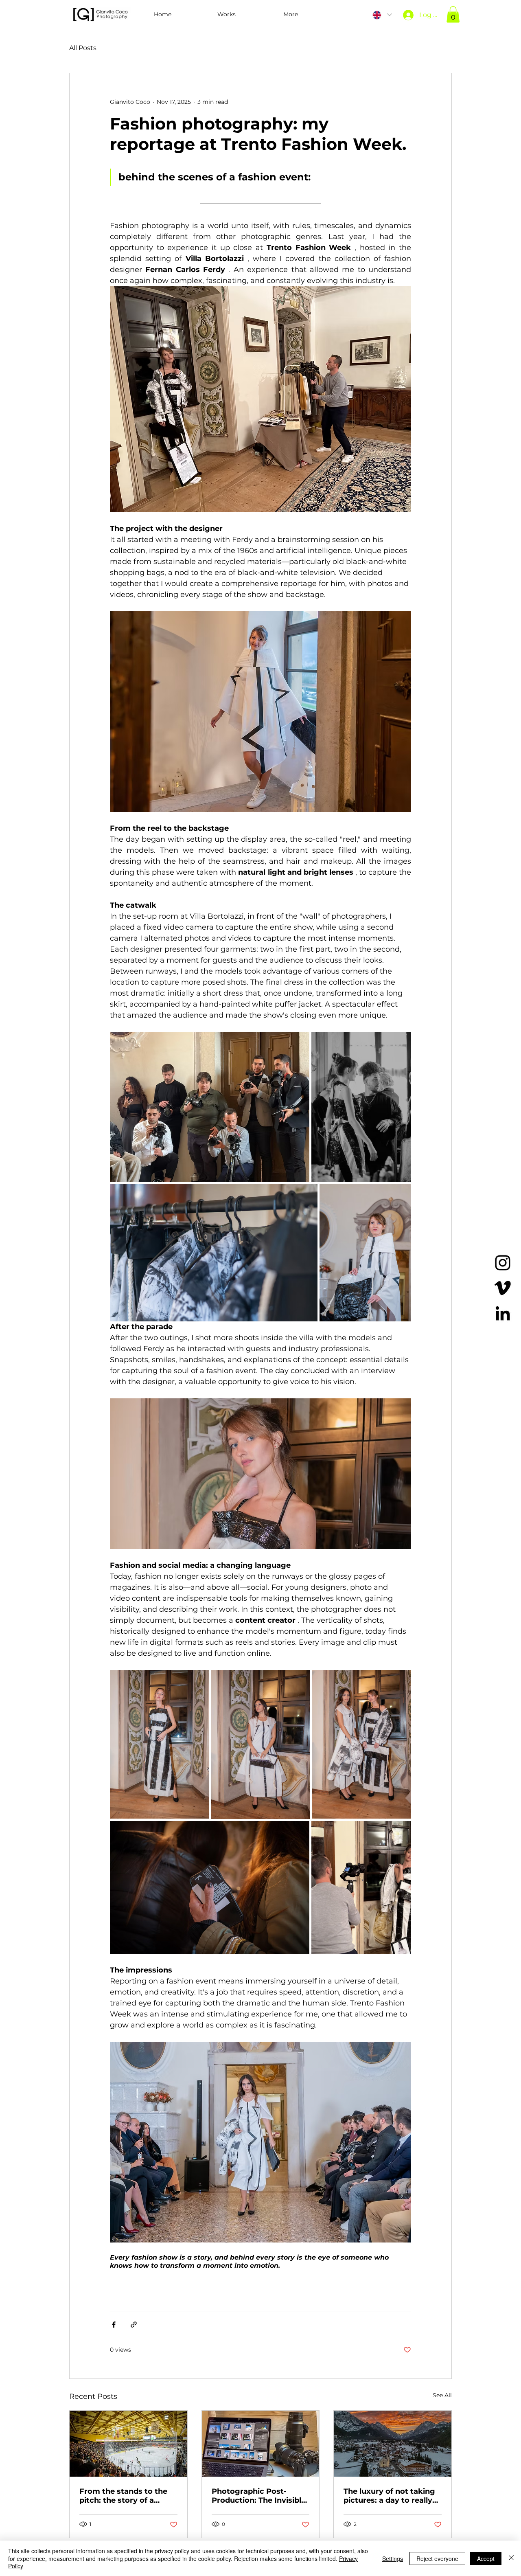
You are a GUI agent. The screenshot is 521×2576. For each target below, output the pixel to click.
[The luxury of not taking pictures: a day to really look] (393, 2444)
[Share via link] (134, 2325)
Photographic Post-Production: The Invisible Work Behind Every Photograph (259, 2496)
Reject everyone (437, 2558)
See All (442, 2395)
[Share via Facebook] (114, 2325)
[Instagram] (503, 1263)
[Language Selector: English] (382, 15)
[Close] (511, 2558)
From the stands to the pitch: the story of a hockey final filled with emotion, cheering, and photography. (124, 2496)
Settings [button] (393, 2558)
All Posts (83, 48)
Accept (486, 2558)
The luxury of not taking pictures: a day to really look (389, 2496)
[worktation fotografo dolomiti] (261, 2444)
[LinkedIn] (503, 1313)
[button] (227, 14)
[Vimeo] (503, 1288)
